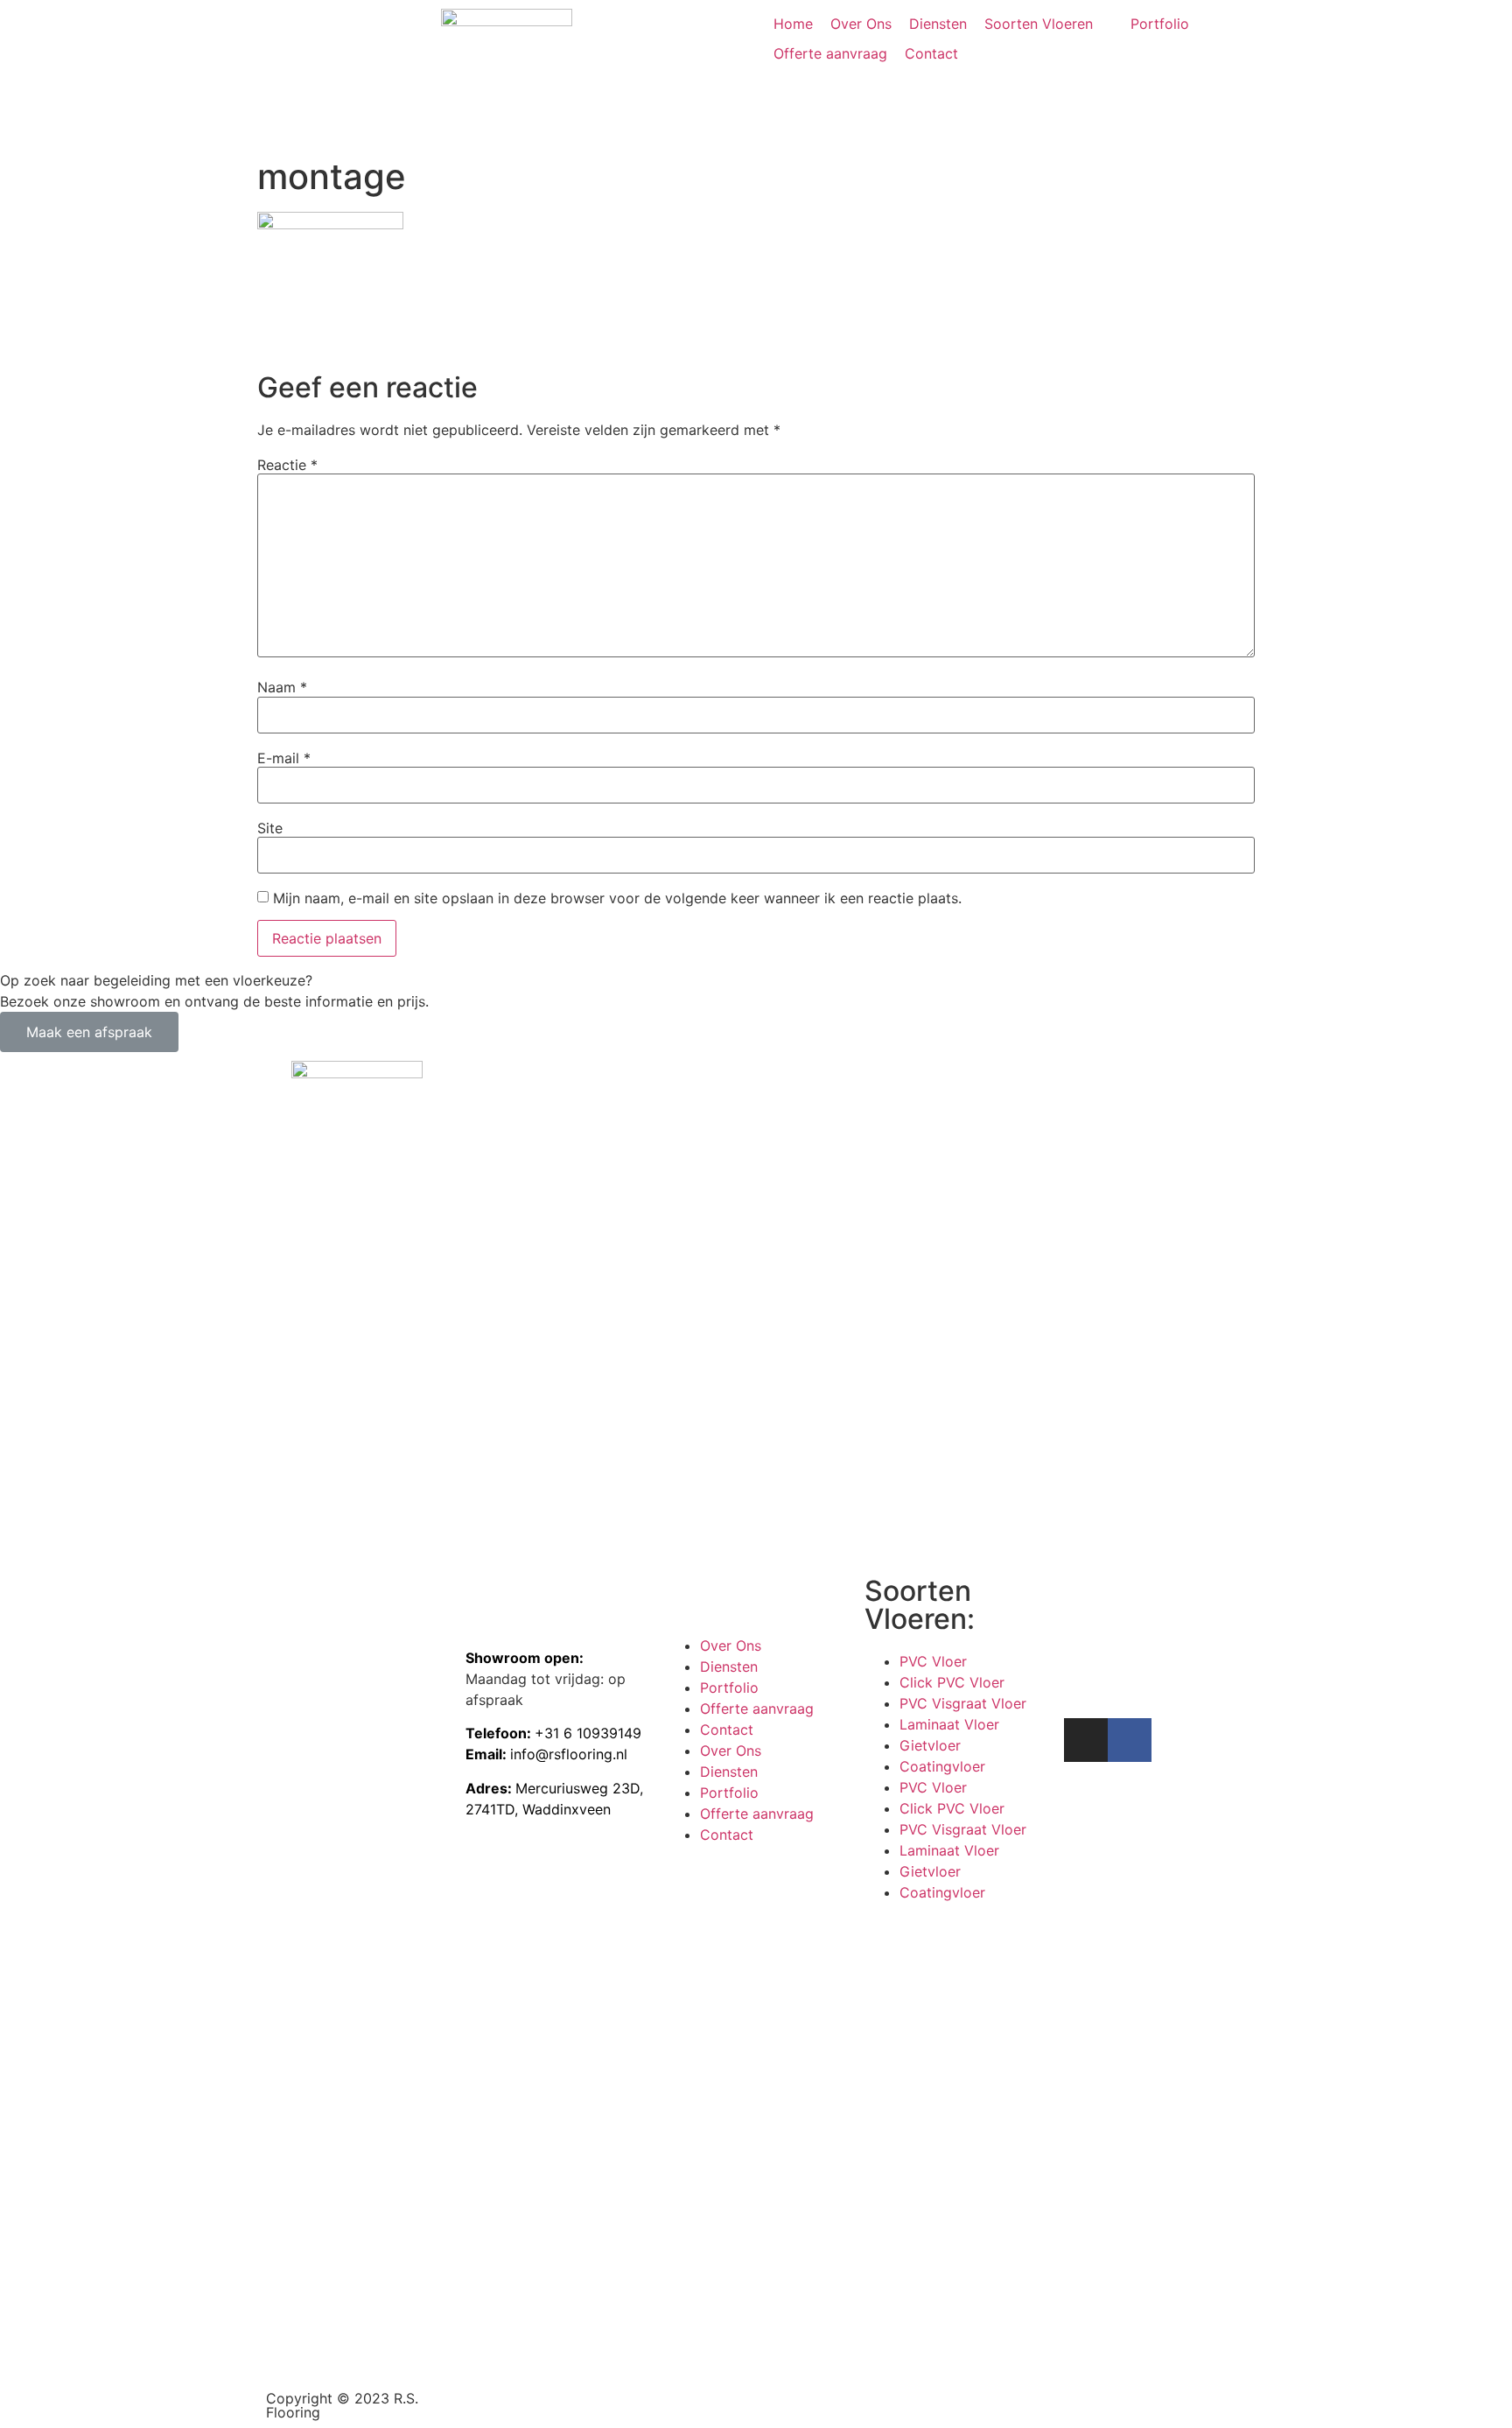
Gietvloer (930, 1745)
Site (270, 828)
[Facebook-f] (1130, 1740)
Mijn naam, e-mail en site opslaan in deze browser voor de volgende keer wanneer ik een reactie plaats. (617, 898)
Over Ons (731, 1646)
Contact (727, 1730)
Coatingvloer (942, 1766)
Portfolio (729, 1688)
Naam (282, 687)
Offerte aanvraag (757, 1709)
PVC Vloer (933, 1661)
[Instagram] (1086, 1740)
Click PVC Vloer (952, 1682)
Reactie (287, 465)
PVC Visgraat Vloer (963, 1703)
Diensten (729, 1667)
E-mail (284, 758)
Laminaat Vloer (949, 1724)
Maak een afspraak (89, 1032)
